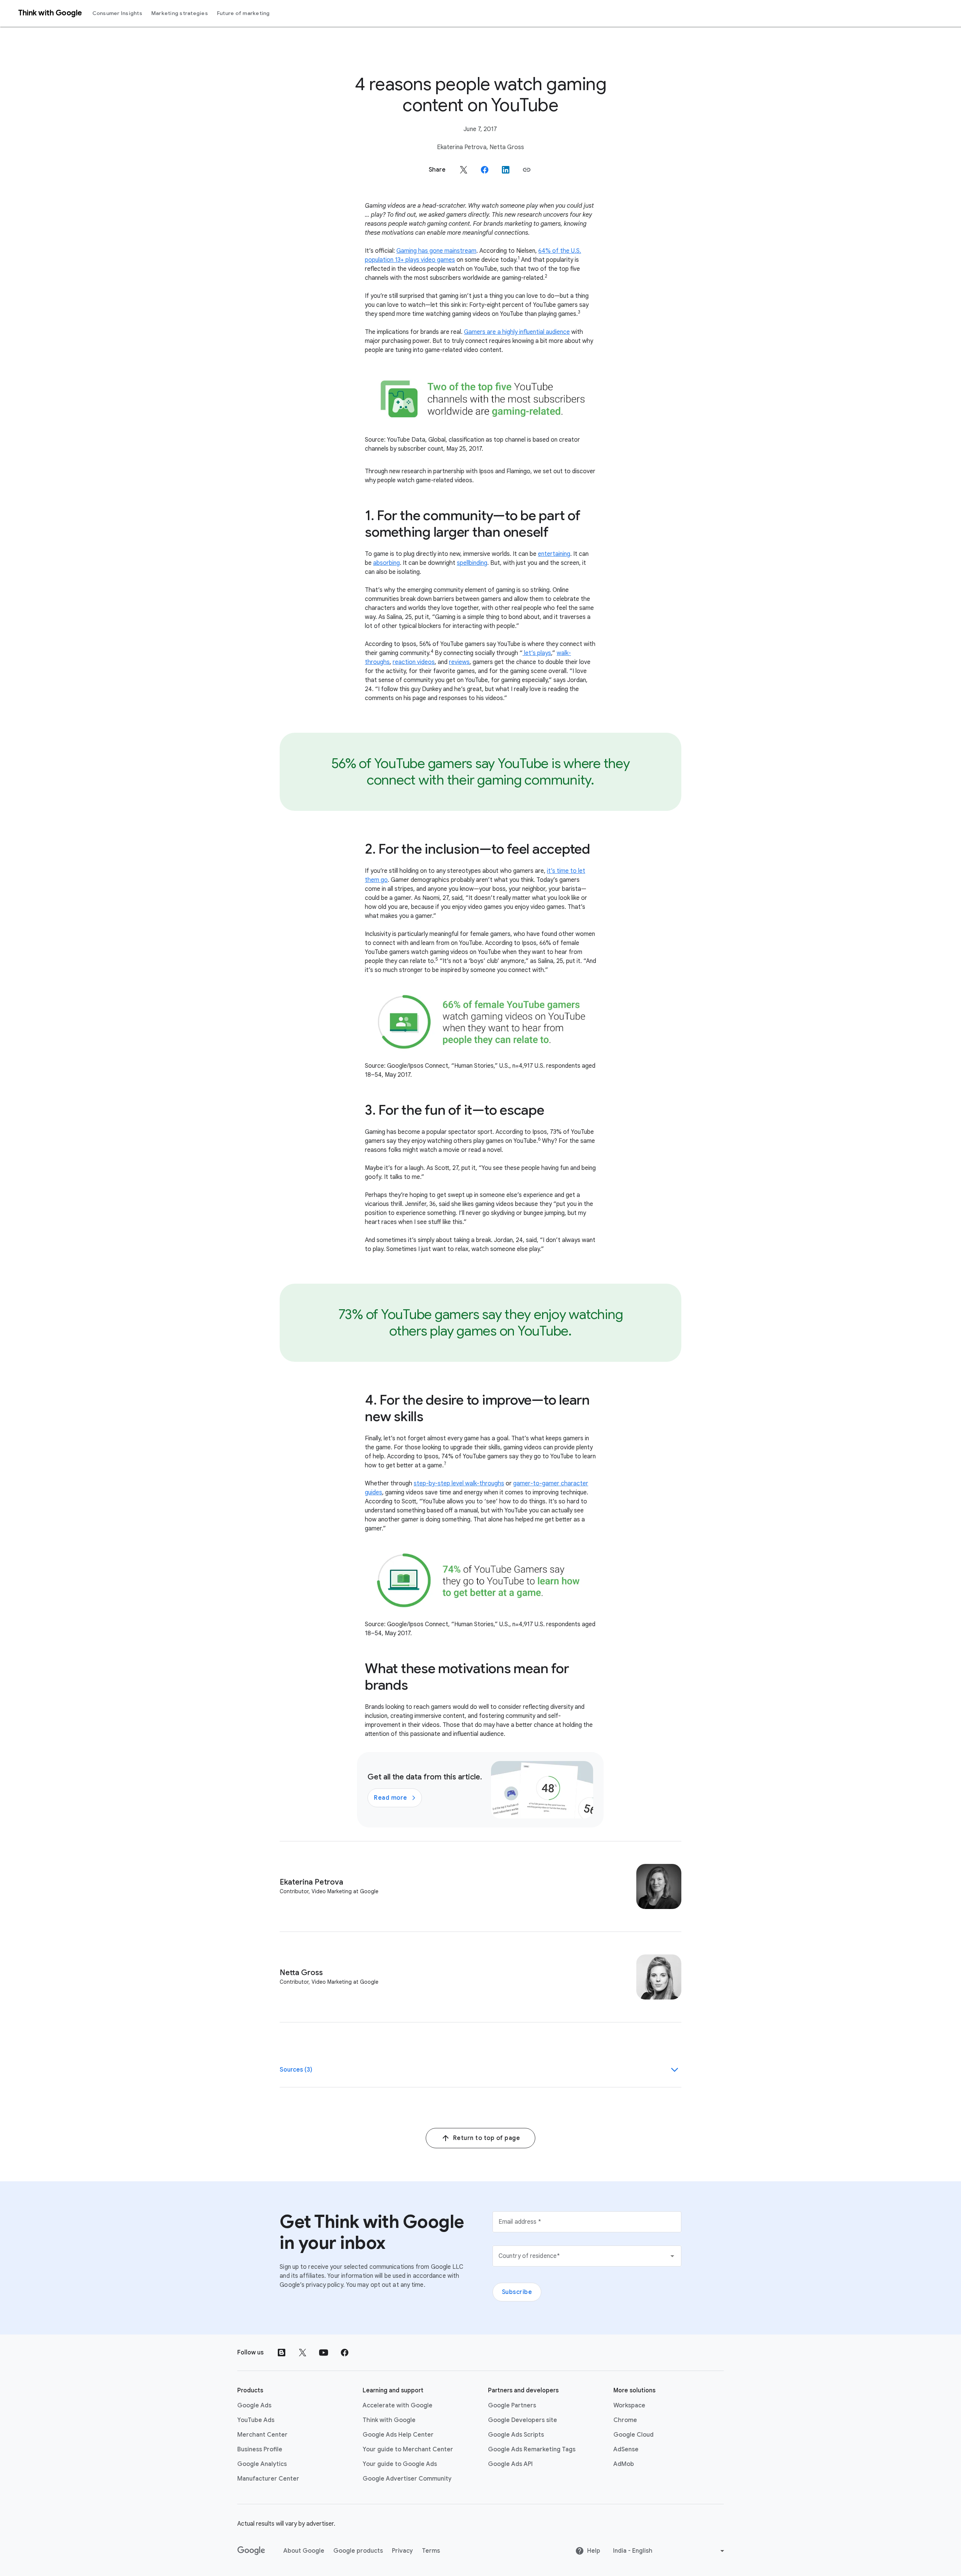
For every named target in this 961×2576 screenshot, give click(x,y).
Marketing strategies (180, 13)
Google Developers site (523, 2420)
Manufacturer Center (268, 2479)
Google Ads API (510, 2464)
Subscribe (517, 2292)
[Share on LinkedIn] (506, 170)
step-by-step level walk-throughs (459, 1483)
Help (594, 2551)
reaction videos (414, 662)
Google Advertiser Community (407, 2479)
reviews (459, 662)
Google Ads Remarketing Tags (532, 2449)
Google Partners (512, 2405)
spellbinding (472, 563)
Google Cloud (633, 2435)
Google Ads (254, 2405)
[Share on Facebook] (485, 170)
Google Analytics (262, 2464)
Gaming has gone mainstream (436, 251)
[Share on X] (464, 170)
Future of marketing (243, 13)
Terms (431, 2551)
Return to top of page (487, 2138)
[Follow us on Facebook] (345, 2353)
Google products (358, 2551)
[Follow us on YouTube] (324, 2353)
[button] (527, 170)
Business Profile (260, 2449)
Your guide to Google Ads (400, 2464)
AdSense (626, 2449)
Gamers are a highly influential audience (517, 332)
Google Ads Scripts (516, 2435)
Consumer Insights (117, 13)
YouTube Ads (256, 2420)
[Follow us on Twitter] (303, 2353)
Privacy (402, 2551)
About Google (304, 2551)
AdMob (624, 2464)
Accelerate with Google (398, 2405)
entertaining (554, 554)
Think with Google (389, 2420)
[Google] (251, 2551)
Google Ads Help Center (398, 2435)
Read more (391, 1798)
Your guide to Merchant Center (408, 2449)
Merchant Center (262, 2435)
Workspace (629, 2405)
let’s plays (537, 653)
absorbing (386, 563)
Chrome (625, 2420)
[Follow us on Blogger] (282, 2353)
